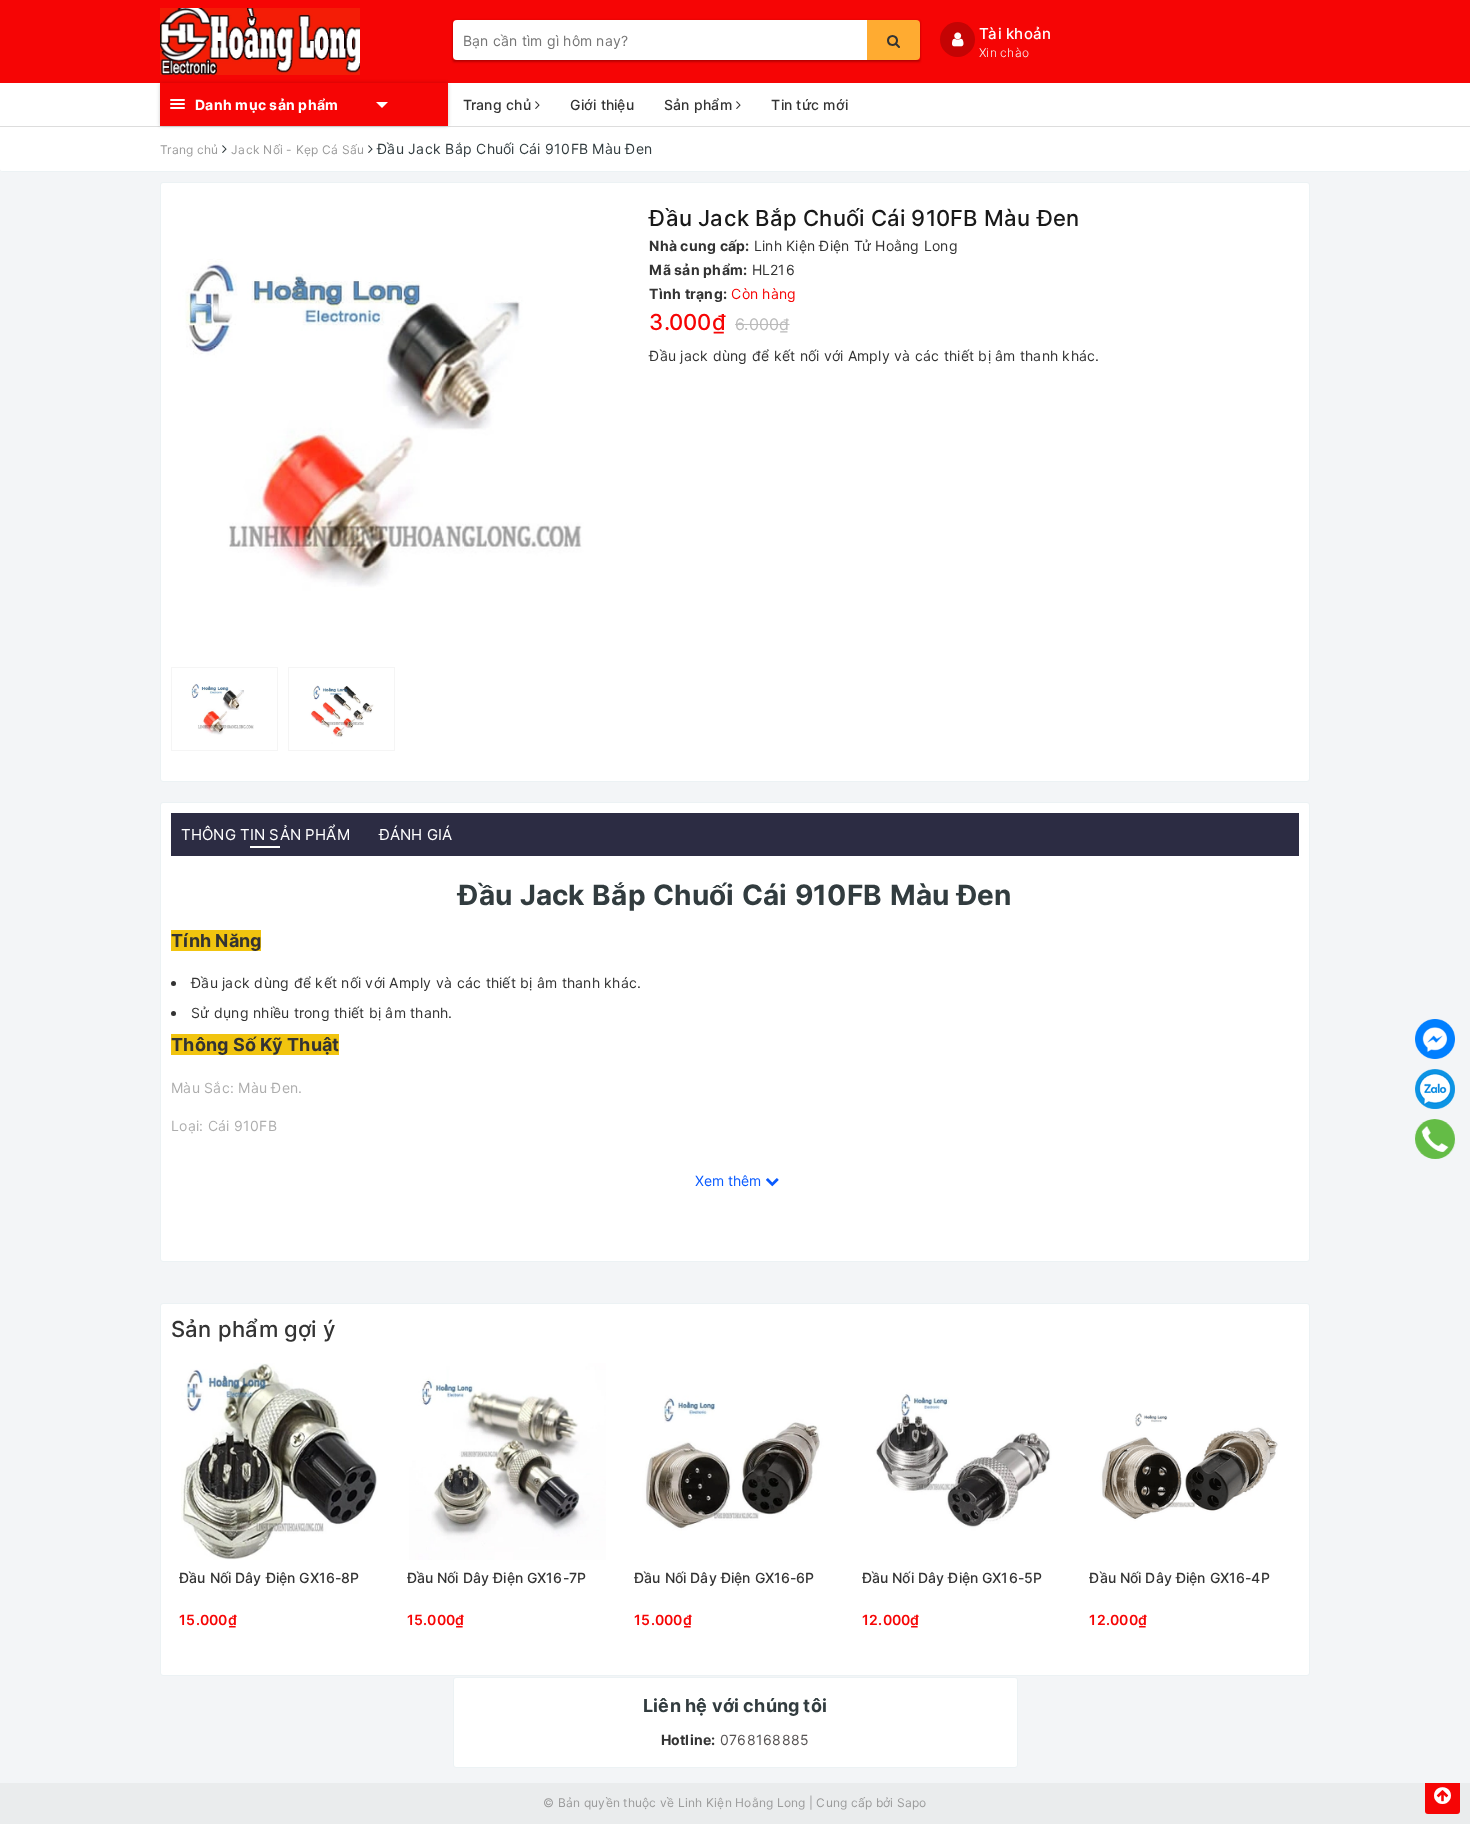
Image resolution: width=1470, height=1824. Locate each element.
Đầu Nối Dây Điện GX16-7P (496, 1578)
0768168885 (763, 1739)
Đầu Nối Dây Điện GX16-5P (952, 1578)
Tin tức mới (809, 104)
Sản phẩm (700, 104)
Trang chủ (499, 104)
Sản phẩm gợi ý (253, 1329)
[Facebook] (1435, 1039)
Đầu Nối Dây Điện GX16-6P (724, 1578)
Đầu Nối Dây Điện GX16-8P (269, 1578)
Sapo (912, 1802)
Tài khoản (1015, 33)
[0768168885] (1435, 1139)
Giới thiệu (602, 104)
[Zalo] (1435, 1089)
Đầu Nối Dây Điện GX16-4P (1179, 1578)
